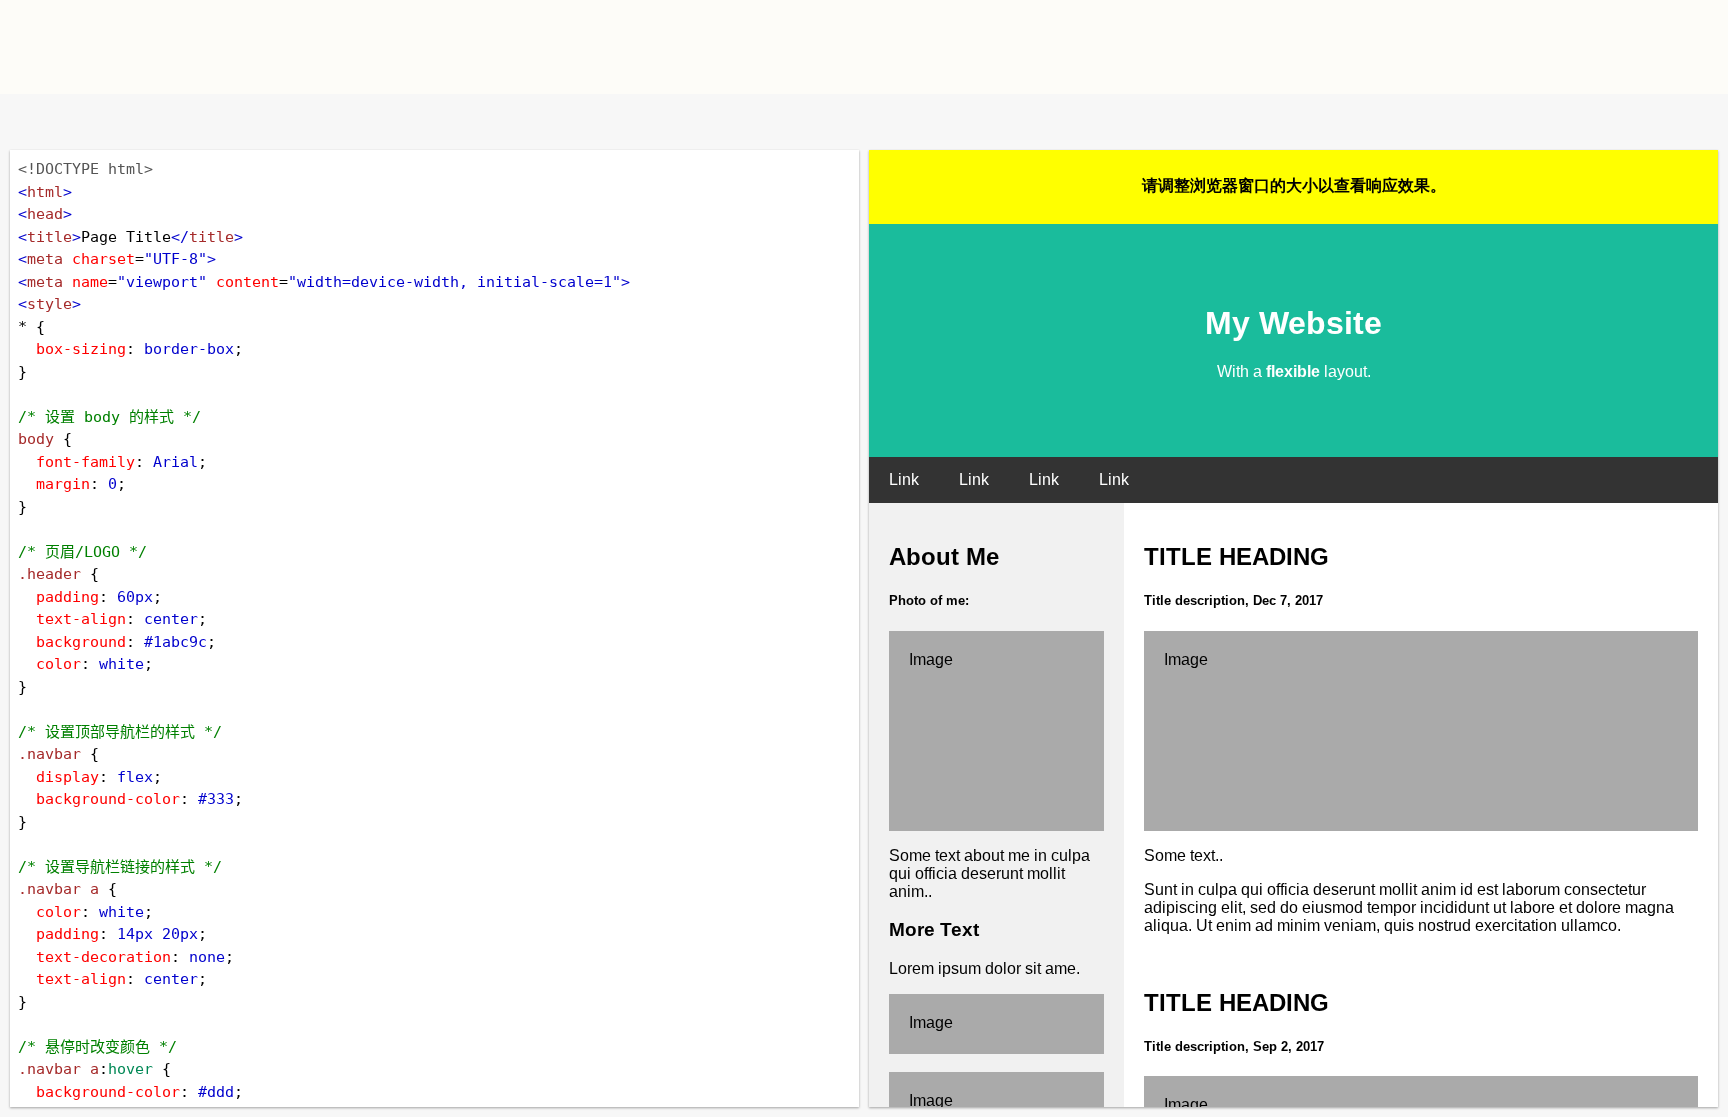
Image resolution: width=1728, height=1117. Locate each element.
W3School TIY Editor (442, 47)
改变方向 (97, 121)
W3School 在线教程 (32, 121)
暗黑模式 (162, 121)
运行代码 (270, 121)
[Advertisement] (1100, 45)
